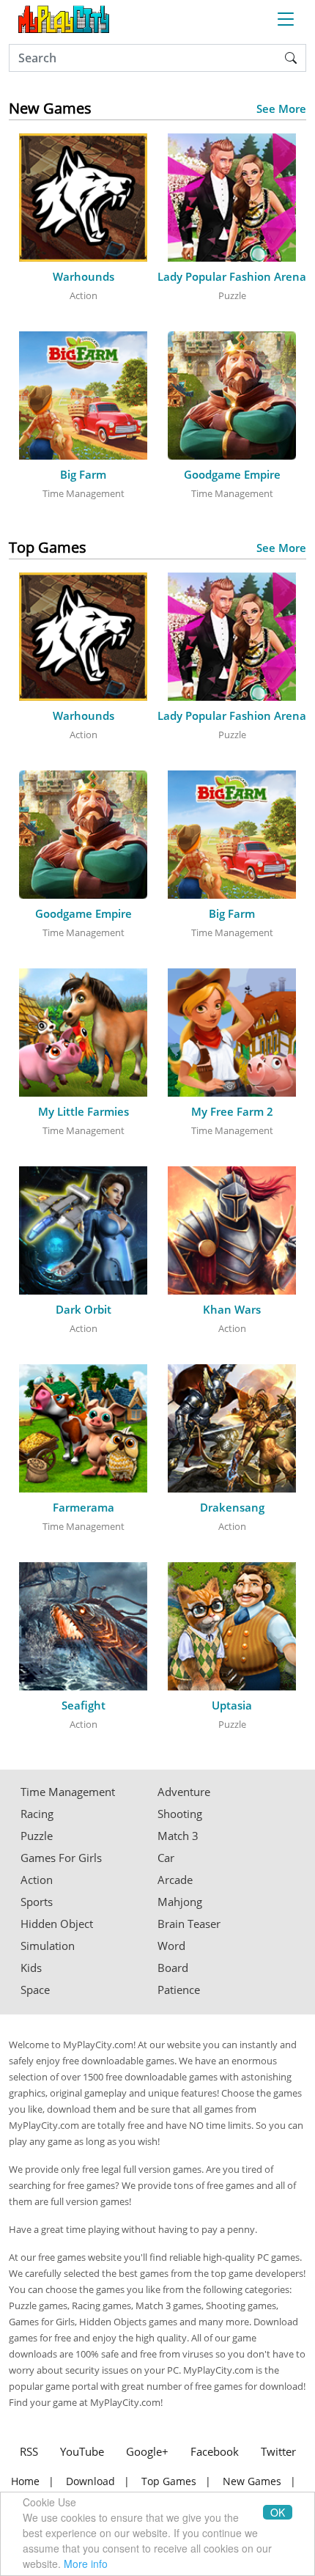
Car (166, 1858)
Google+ (147, 2451)
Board (173, 1968)
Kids (31, 1968)
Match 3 (178, 1836)
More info (86, 2564)
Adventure (184, 1792)
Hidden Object (57, 1924)
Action (37, 1880)
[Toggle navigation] (286, 19)
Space (35, 1990)
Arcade (175, 1880)
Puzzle (37, 1836)
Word (171, 1946)
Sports (37, 1902)
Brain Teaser (189, 1924)
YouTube (82, 2451)
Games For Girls (61, 1858)
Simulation (48, 1946)
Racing (37, 1814)
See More (281, 109)
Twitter (278, 2451)
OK (278, 2512)
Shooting (180, 1814)
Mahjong (180, 1902)
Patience (179, 1990)
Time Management (68, 1792)
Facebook (215, 2451)
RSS (29, 2451)
